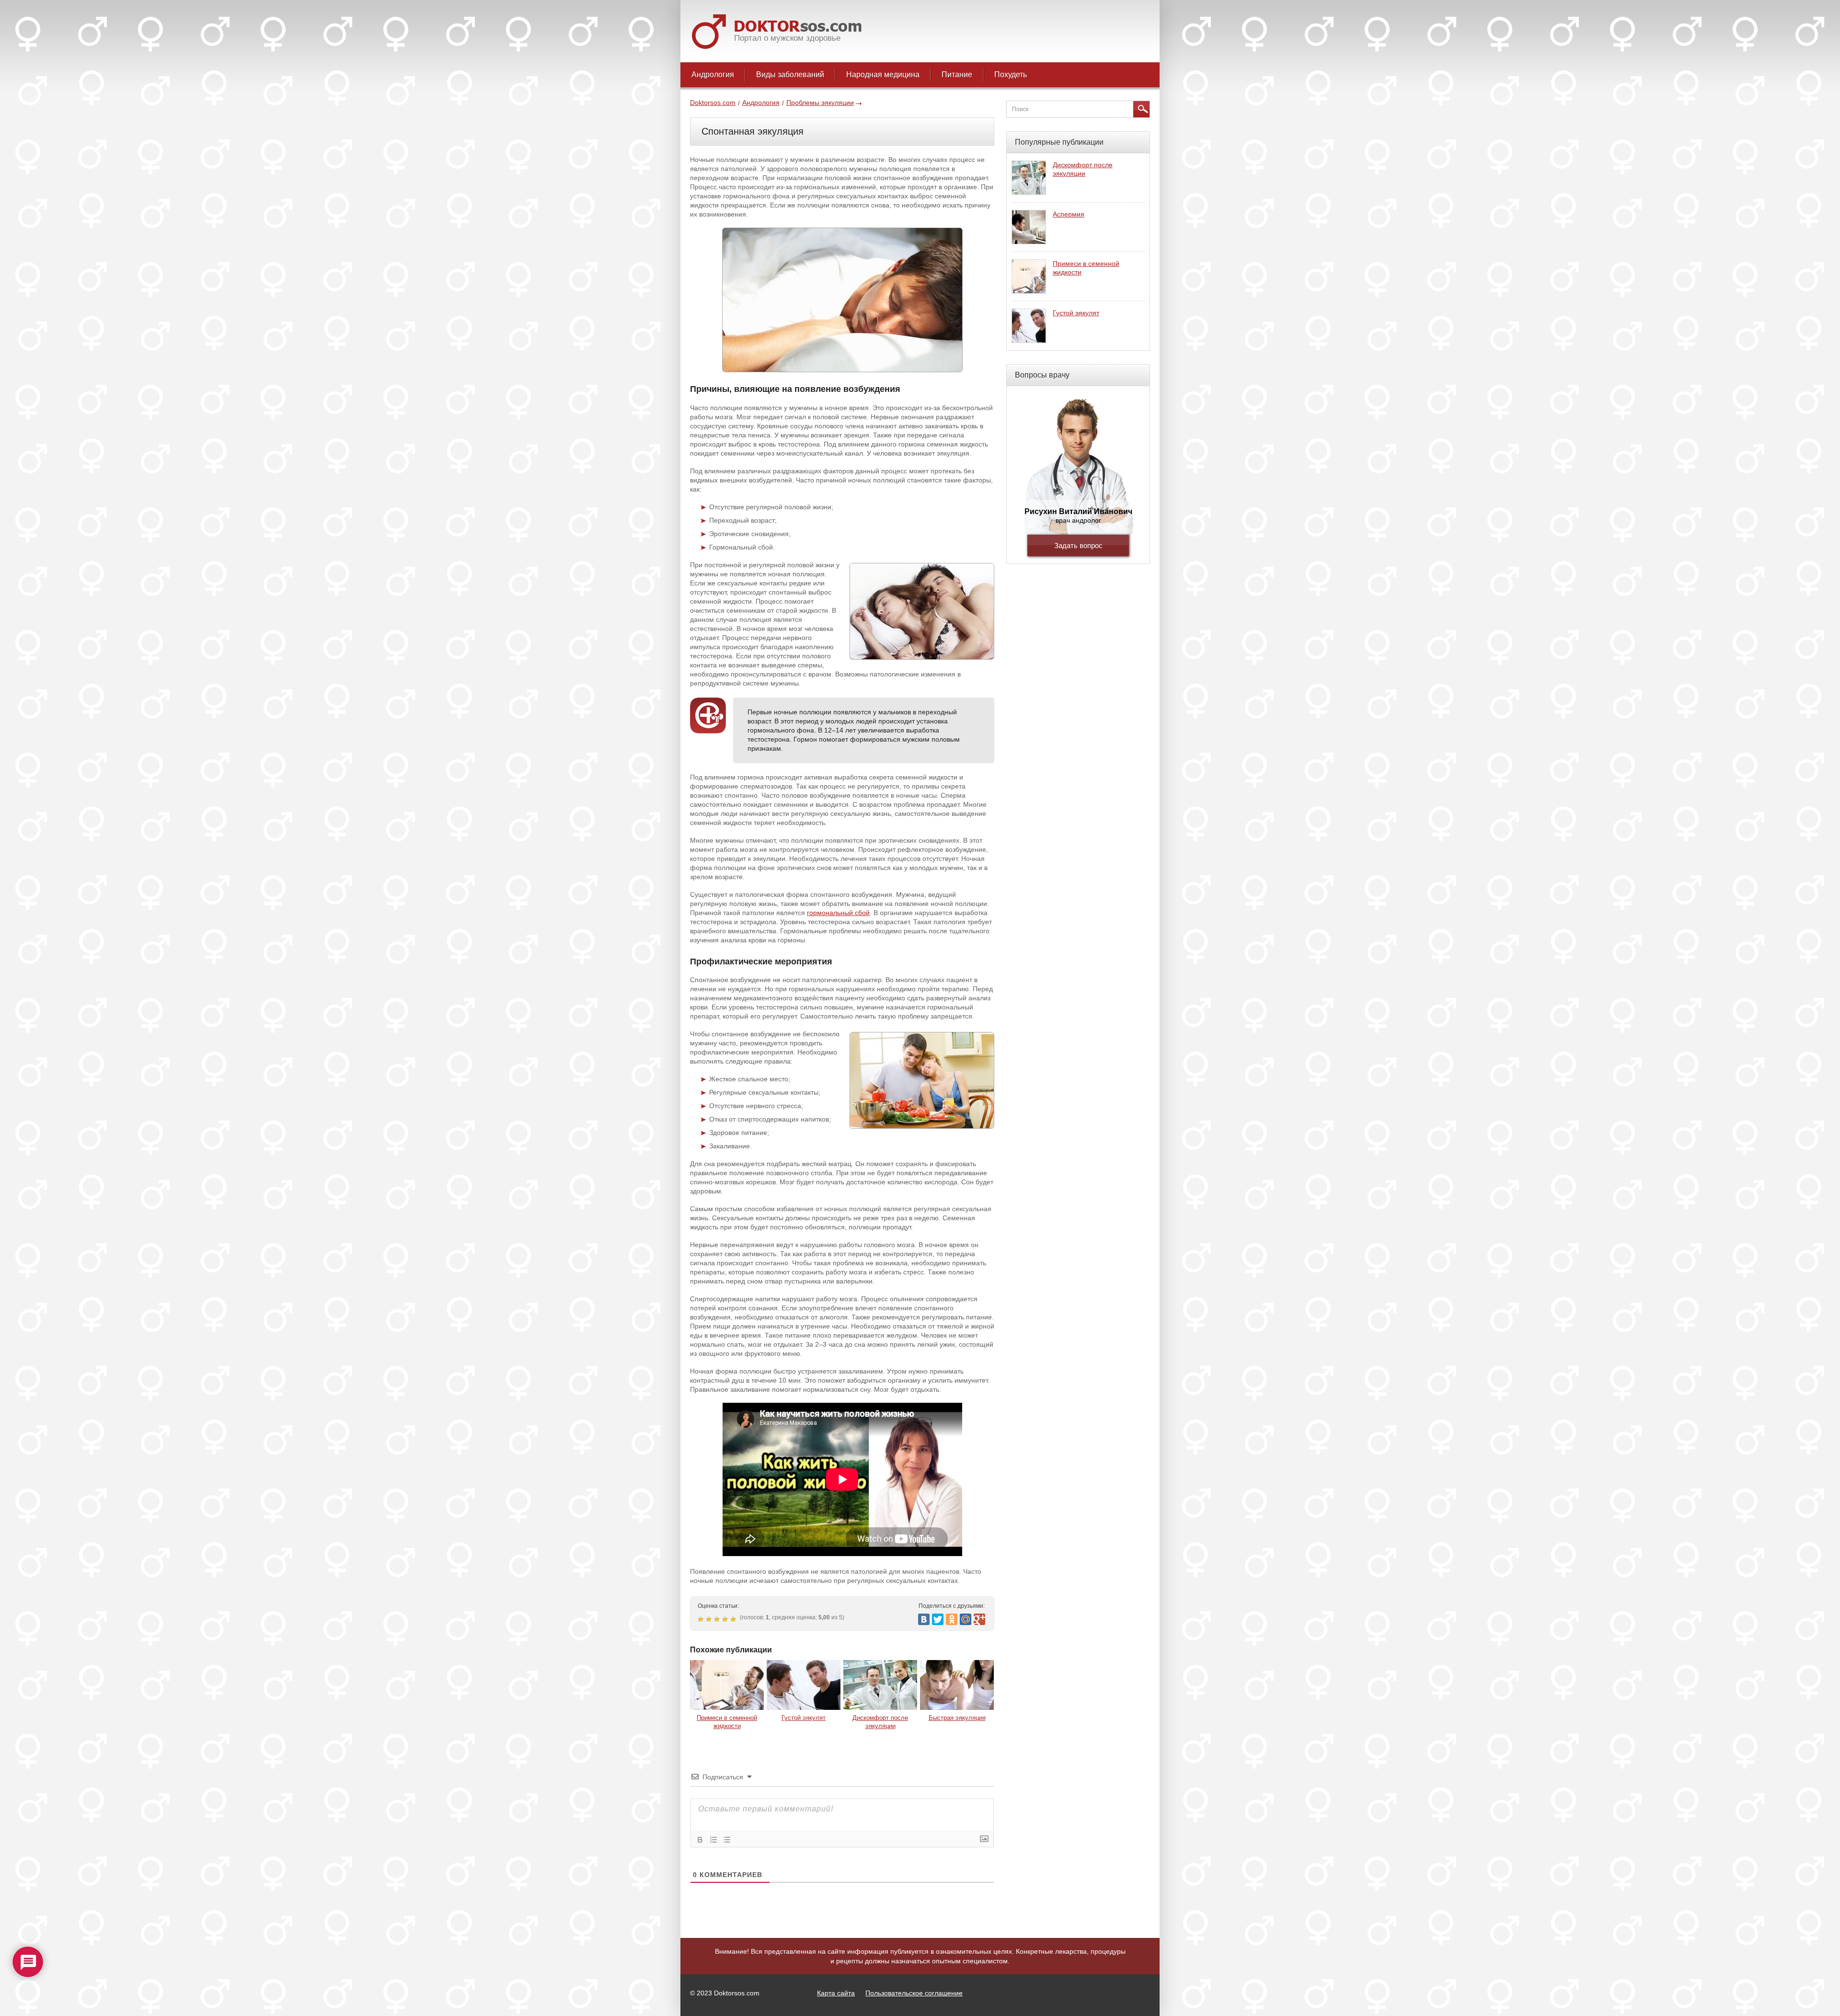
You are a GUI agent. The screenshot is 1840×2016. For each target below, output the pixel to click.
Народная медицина (883, 74)
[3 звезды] (718, 1619)
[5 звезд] (734, 1619)
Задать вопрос (1078, 545)
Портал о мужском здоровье (787, 38)
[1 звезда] (702, 1619)
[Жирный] (700, 1840)
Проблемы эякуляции (820, 103)
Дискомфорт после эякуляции (880, 1722)
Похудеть (1011, 74)
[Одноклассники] (952, 1619)
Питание (957, 74)
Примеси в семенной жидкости (727, 1722)
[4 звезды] (726, 1619)
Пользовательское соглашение (914, 1993)
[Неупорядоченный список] (727, 1840)
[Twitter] (938, 1619)
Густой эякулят (804, 1718)
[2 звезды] (710, 1619)
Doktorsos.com (713, 103)
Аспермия (1069, 214)
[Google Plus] (979, 1619)
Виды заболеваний (790, 74)
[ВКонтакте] (924, 1619)
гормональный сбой (838, 913)
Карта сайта (836, 1993)
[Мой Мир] (966, 1619)
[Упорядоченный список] (713, 1840)
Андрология (713, 74)
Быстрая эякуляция (957, 1718)
